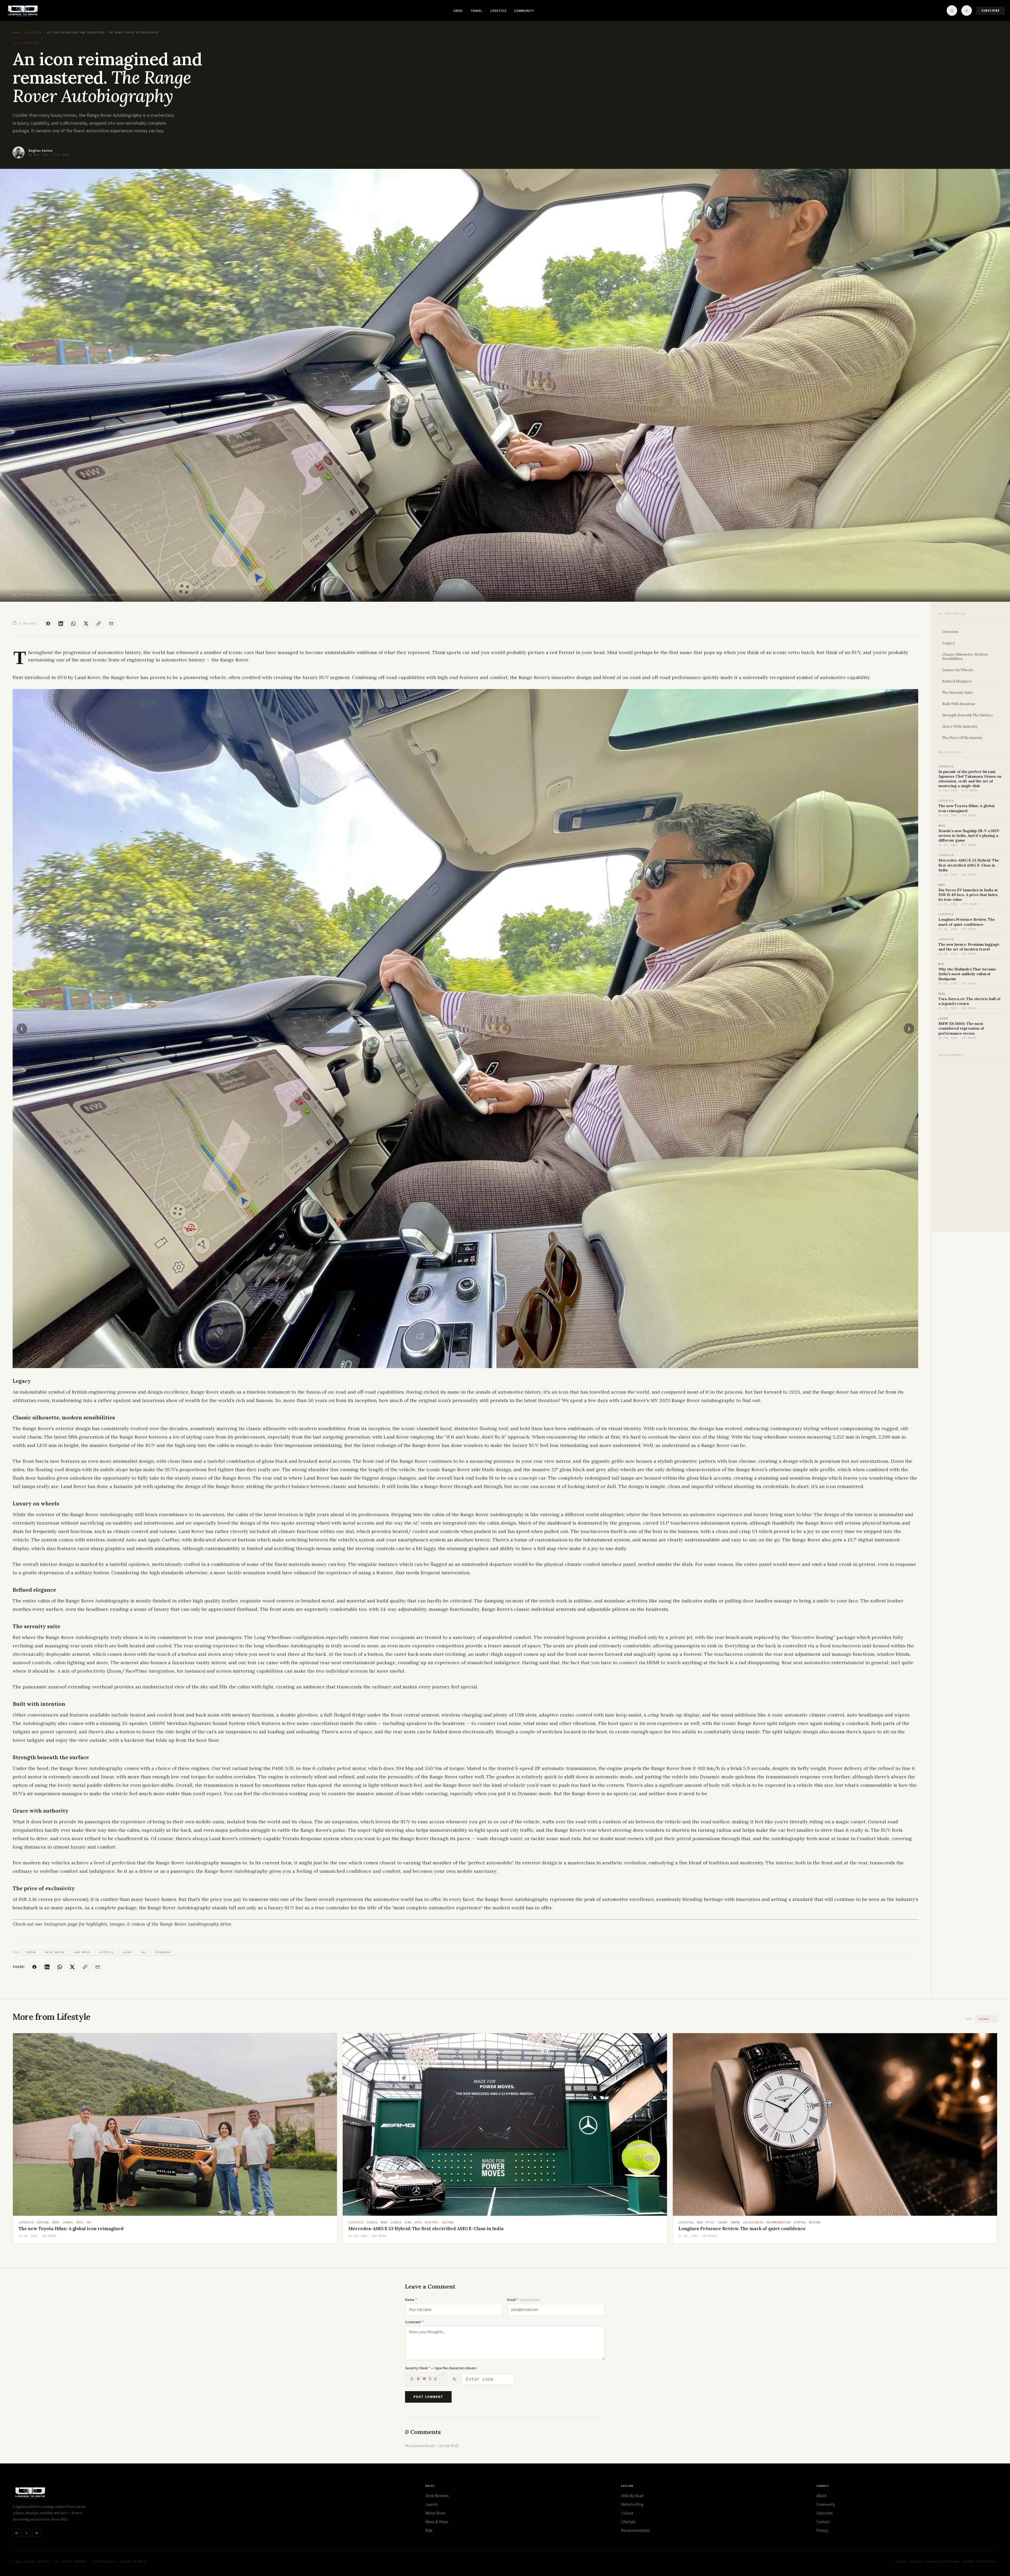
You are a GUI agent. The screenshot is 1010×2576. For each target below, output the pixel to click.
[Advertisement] (971, 1143)
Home (16, 33)
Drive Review (55, 1952)
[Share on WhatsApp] (73, 624)
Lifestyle (498, 11)
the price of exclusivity (962, 738)
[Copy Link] (99, 624)
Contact (823, 2522)
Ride (429, 2531)
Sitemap (969, 2562)
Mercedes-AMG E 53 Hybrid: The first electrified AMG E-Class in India (969, 865)
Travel (476, 11)
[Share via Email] (111, 624)
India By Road (632, 2496)
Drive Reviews (437, 2496)
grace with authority (960, 727)
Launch (431, 2505)
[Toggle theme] (967, 11)
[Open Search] (952, 11)
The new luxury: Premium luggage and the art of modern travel (969, 947)
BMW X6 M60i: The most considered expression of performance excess (961, 1028)
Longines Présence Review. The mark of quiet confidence (967, 922)
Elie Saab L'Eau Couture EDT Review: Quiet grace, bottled (741, 2229)
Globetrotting (632, 2505)
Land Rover (82, 1952)
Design (31, 1952)
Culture (627, 2513)
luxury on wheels (958, 670)
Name (411, 2300)
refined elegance (957, 681)
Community (524, 11)
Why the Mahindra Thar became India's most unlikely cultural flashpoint (967, 974)
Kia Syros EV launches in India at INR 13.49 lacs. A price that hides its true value (968, 895)
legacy (948, 643)
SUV (143, 1952)
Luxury (127, 1952)
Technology (163, 1952)
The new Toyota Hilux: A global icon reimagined (966, 808)
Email (524, 2300)
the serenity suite (958, 693)
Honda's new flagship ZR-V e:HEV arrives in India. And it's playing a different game (969, 836)
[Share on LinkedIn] (61, 624)
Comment (414, 2322)
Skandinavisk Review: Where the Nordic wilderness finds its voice (422, 2229)
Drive (458, 11)
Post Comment (428, 2397)
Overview (950, 632)
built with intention (959, 704)
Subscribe (990, 11)
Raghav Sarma (40, 151)
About (822, 2496)
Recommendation (635, 2531)
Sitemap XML (988, 2562)
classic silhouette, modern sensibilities (965, 657)
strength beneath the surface (968, 715)
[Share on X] (86, 624)
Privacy (822, 2531)
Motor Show (435, 2513)
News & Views (437, 2522)
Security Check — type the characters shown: (441, 2368)
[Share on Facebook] (48, 624)
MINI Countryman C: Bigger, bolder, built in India (72, 2229)
